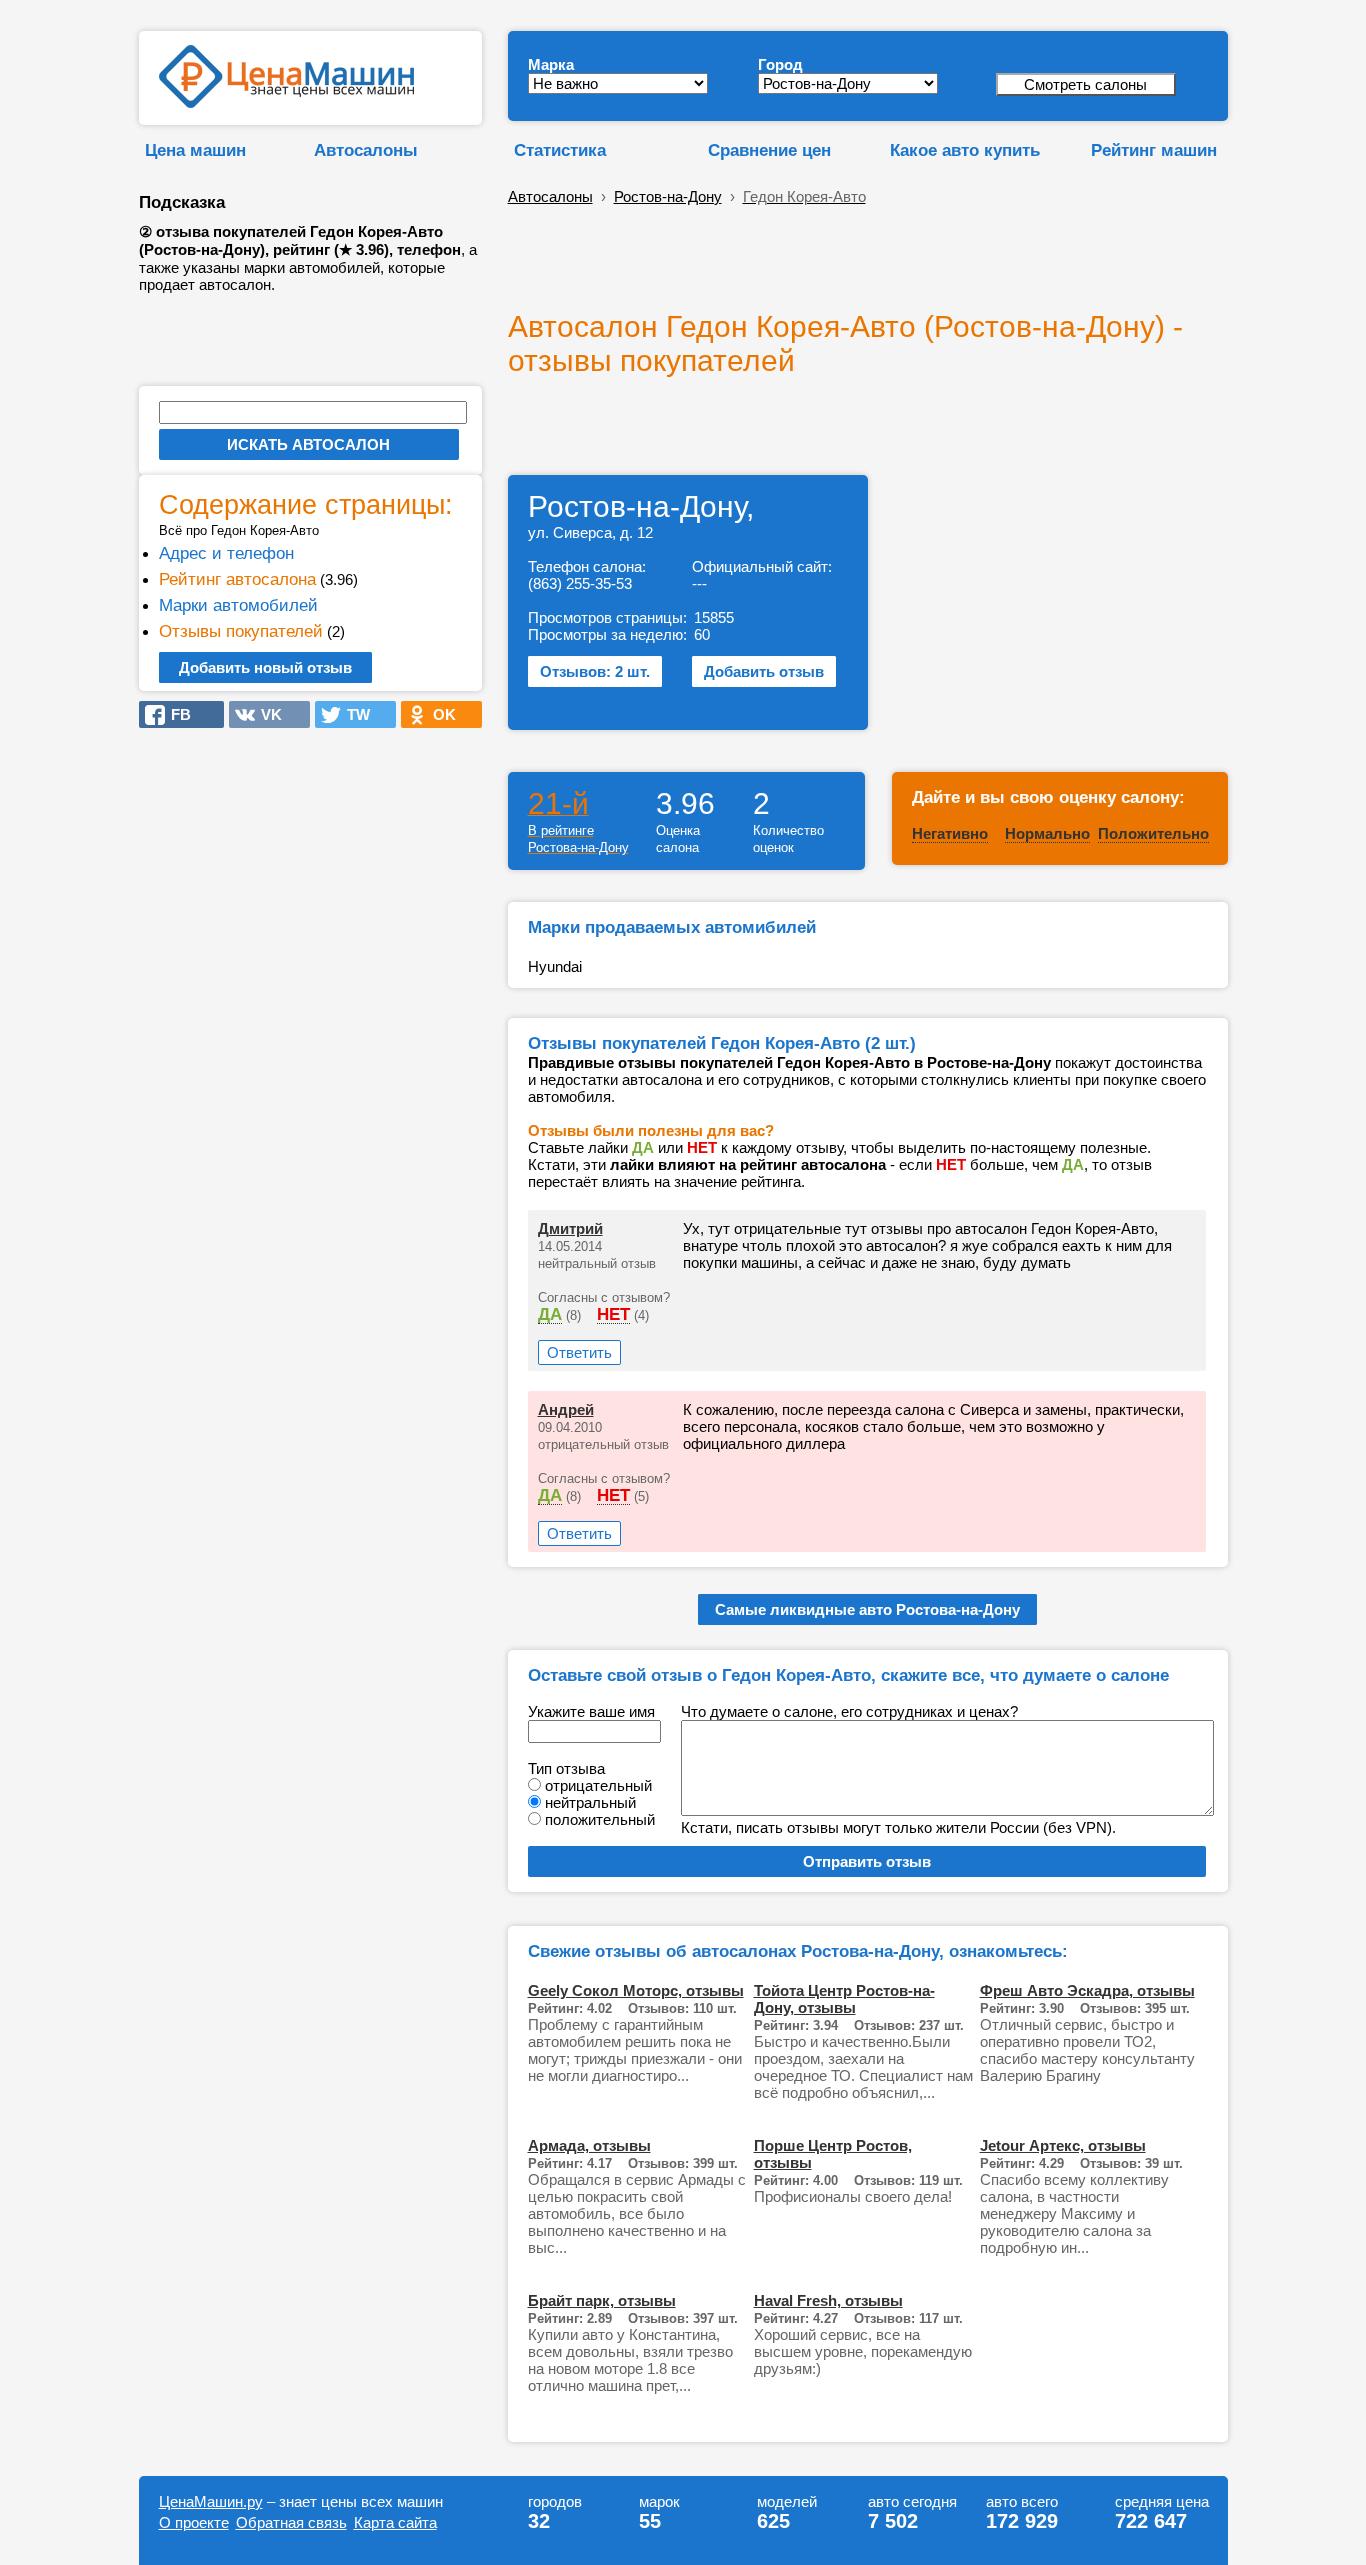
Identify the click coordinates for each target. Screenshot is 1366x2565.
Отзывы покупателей (241, 631)
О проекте (194, 2522)
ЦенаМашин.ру (211, 2501)
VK (265, 714)
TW (352, 714)
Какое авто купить (965, 150)
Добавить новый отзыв (265, 667)
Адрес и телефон (226, 553)
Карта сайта (395, 2522)
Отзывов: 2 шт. (595, 671)
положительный (600, 1819)
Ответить (579, 1352)
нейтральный (590, 1802)
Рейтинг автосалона (237, 579)
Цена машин (195, 150)
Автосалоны (366, 150)
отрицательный (598, 1785)
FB (175, 714)
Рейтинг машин (1154, 150)
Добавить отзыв (764, 671)
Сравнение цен (769, 150)
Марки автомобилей (238, 605)
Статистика (560, 150)
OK (438, 714)
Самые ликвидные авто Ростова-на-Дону (867, 1609)
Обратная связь (291, 2522)
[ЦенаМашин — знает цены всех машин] (286, 102)
